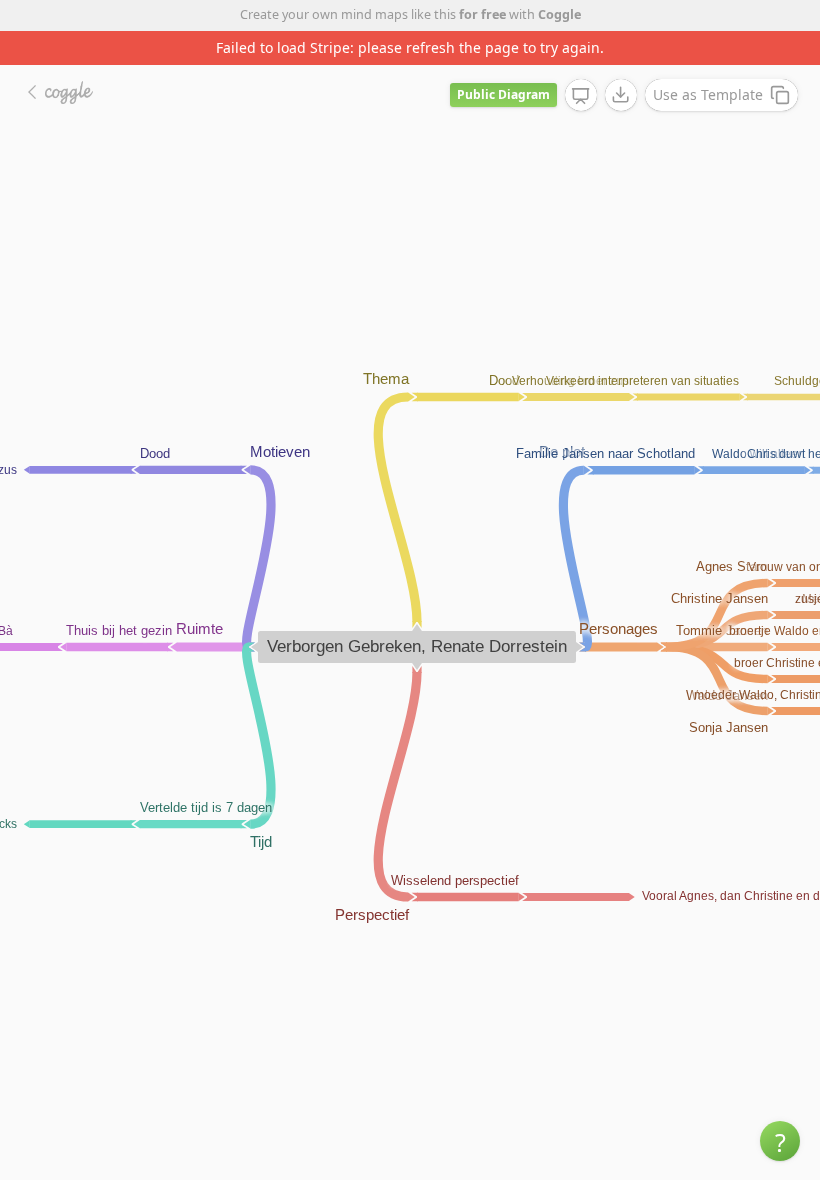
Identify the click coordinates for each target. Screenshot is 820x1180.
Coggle (559, 14)
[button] (780, 1141)
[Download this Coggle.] (621, 95)
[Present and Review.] (581, 96)
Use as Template (708, 94)
